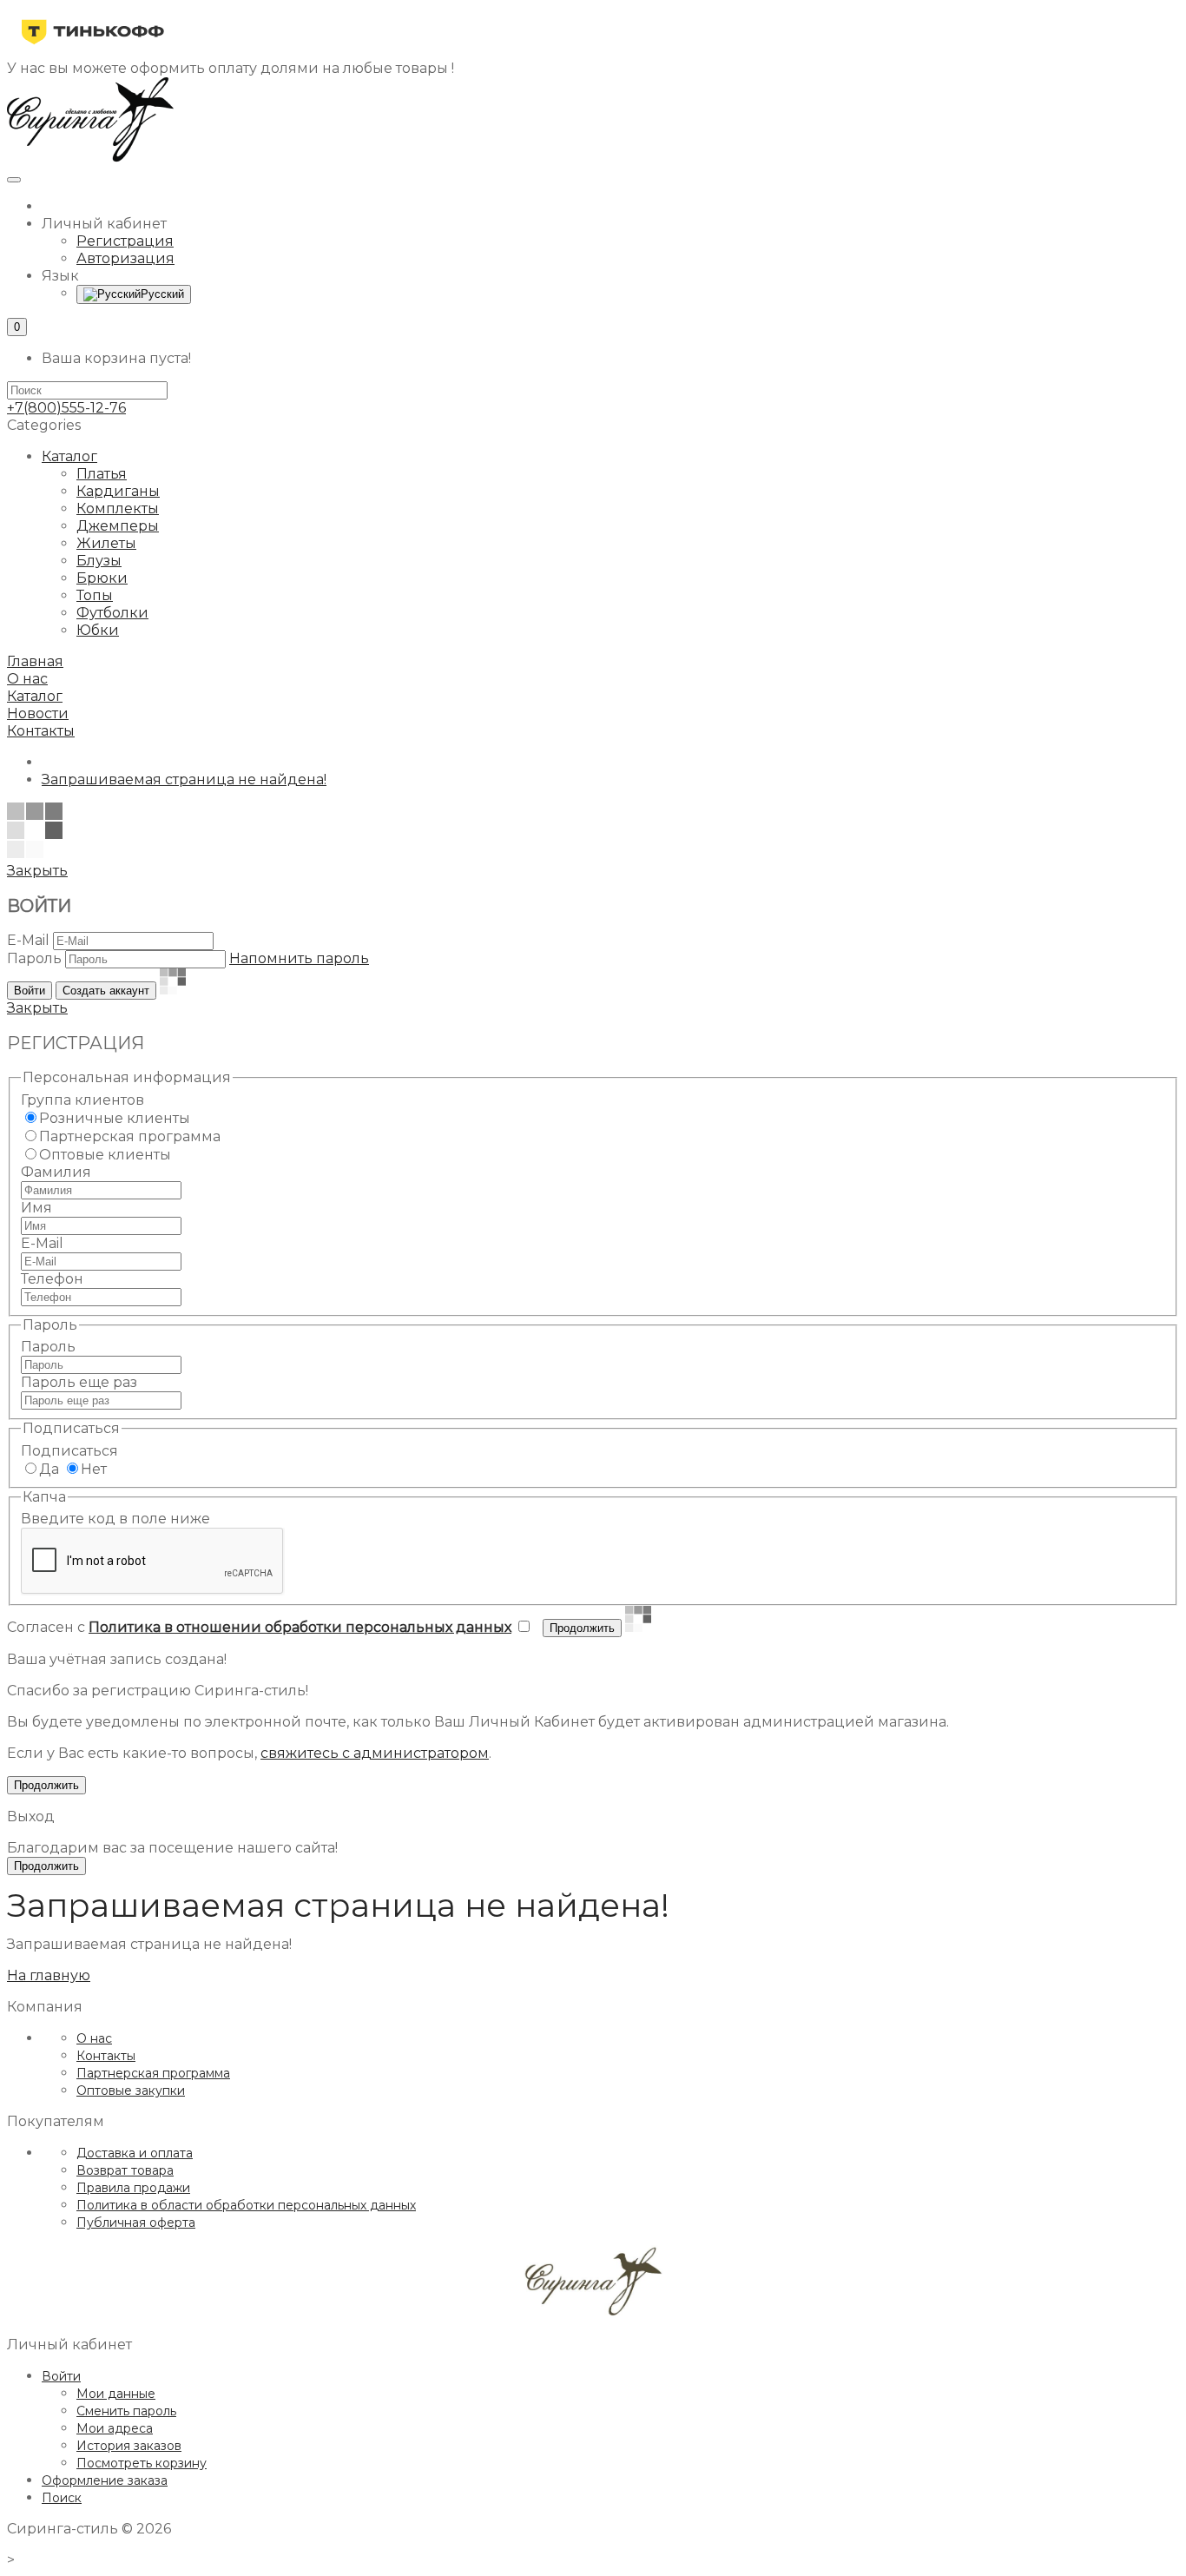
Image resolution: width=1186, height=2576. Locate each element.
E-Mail (28, 940)
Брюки (102, 578)
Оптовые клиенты (105, 1155)
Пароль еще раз (79, 1382)
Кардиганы (118, 491)
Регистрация (125, 241)
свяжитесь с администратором (375, 1753)
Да (49, 1469)
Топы (95, 595)
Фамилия (56, 1172)
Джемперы (118, 526)
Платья (102, 474)
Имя (36, 1208)
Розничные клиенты (115, 1118)
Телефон (52, 1279)
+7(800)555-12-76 (66, 408)
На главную (49, 1975)
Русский (162, 294)
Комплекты (118, 509)
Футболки (112, 613)
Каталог (69, 456)
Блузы (99, 561)
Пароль (34, 958)
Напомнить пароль (299, 958)
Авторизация (125, 258)
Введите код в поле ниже (115, 1519)
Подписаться (69, 1451)
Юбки (98, 630)
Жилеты (106, 543)
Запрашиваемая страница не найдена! (184, 779)
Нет (94, 1469)
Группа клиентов (82, 1100)
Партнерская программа (130, 1136)
